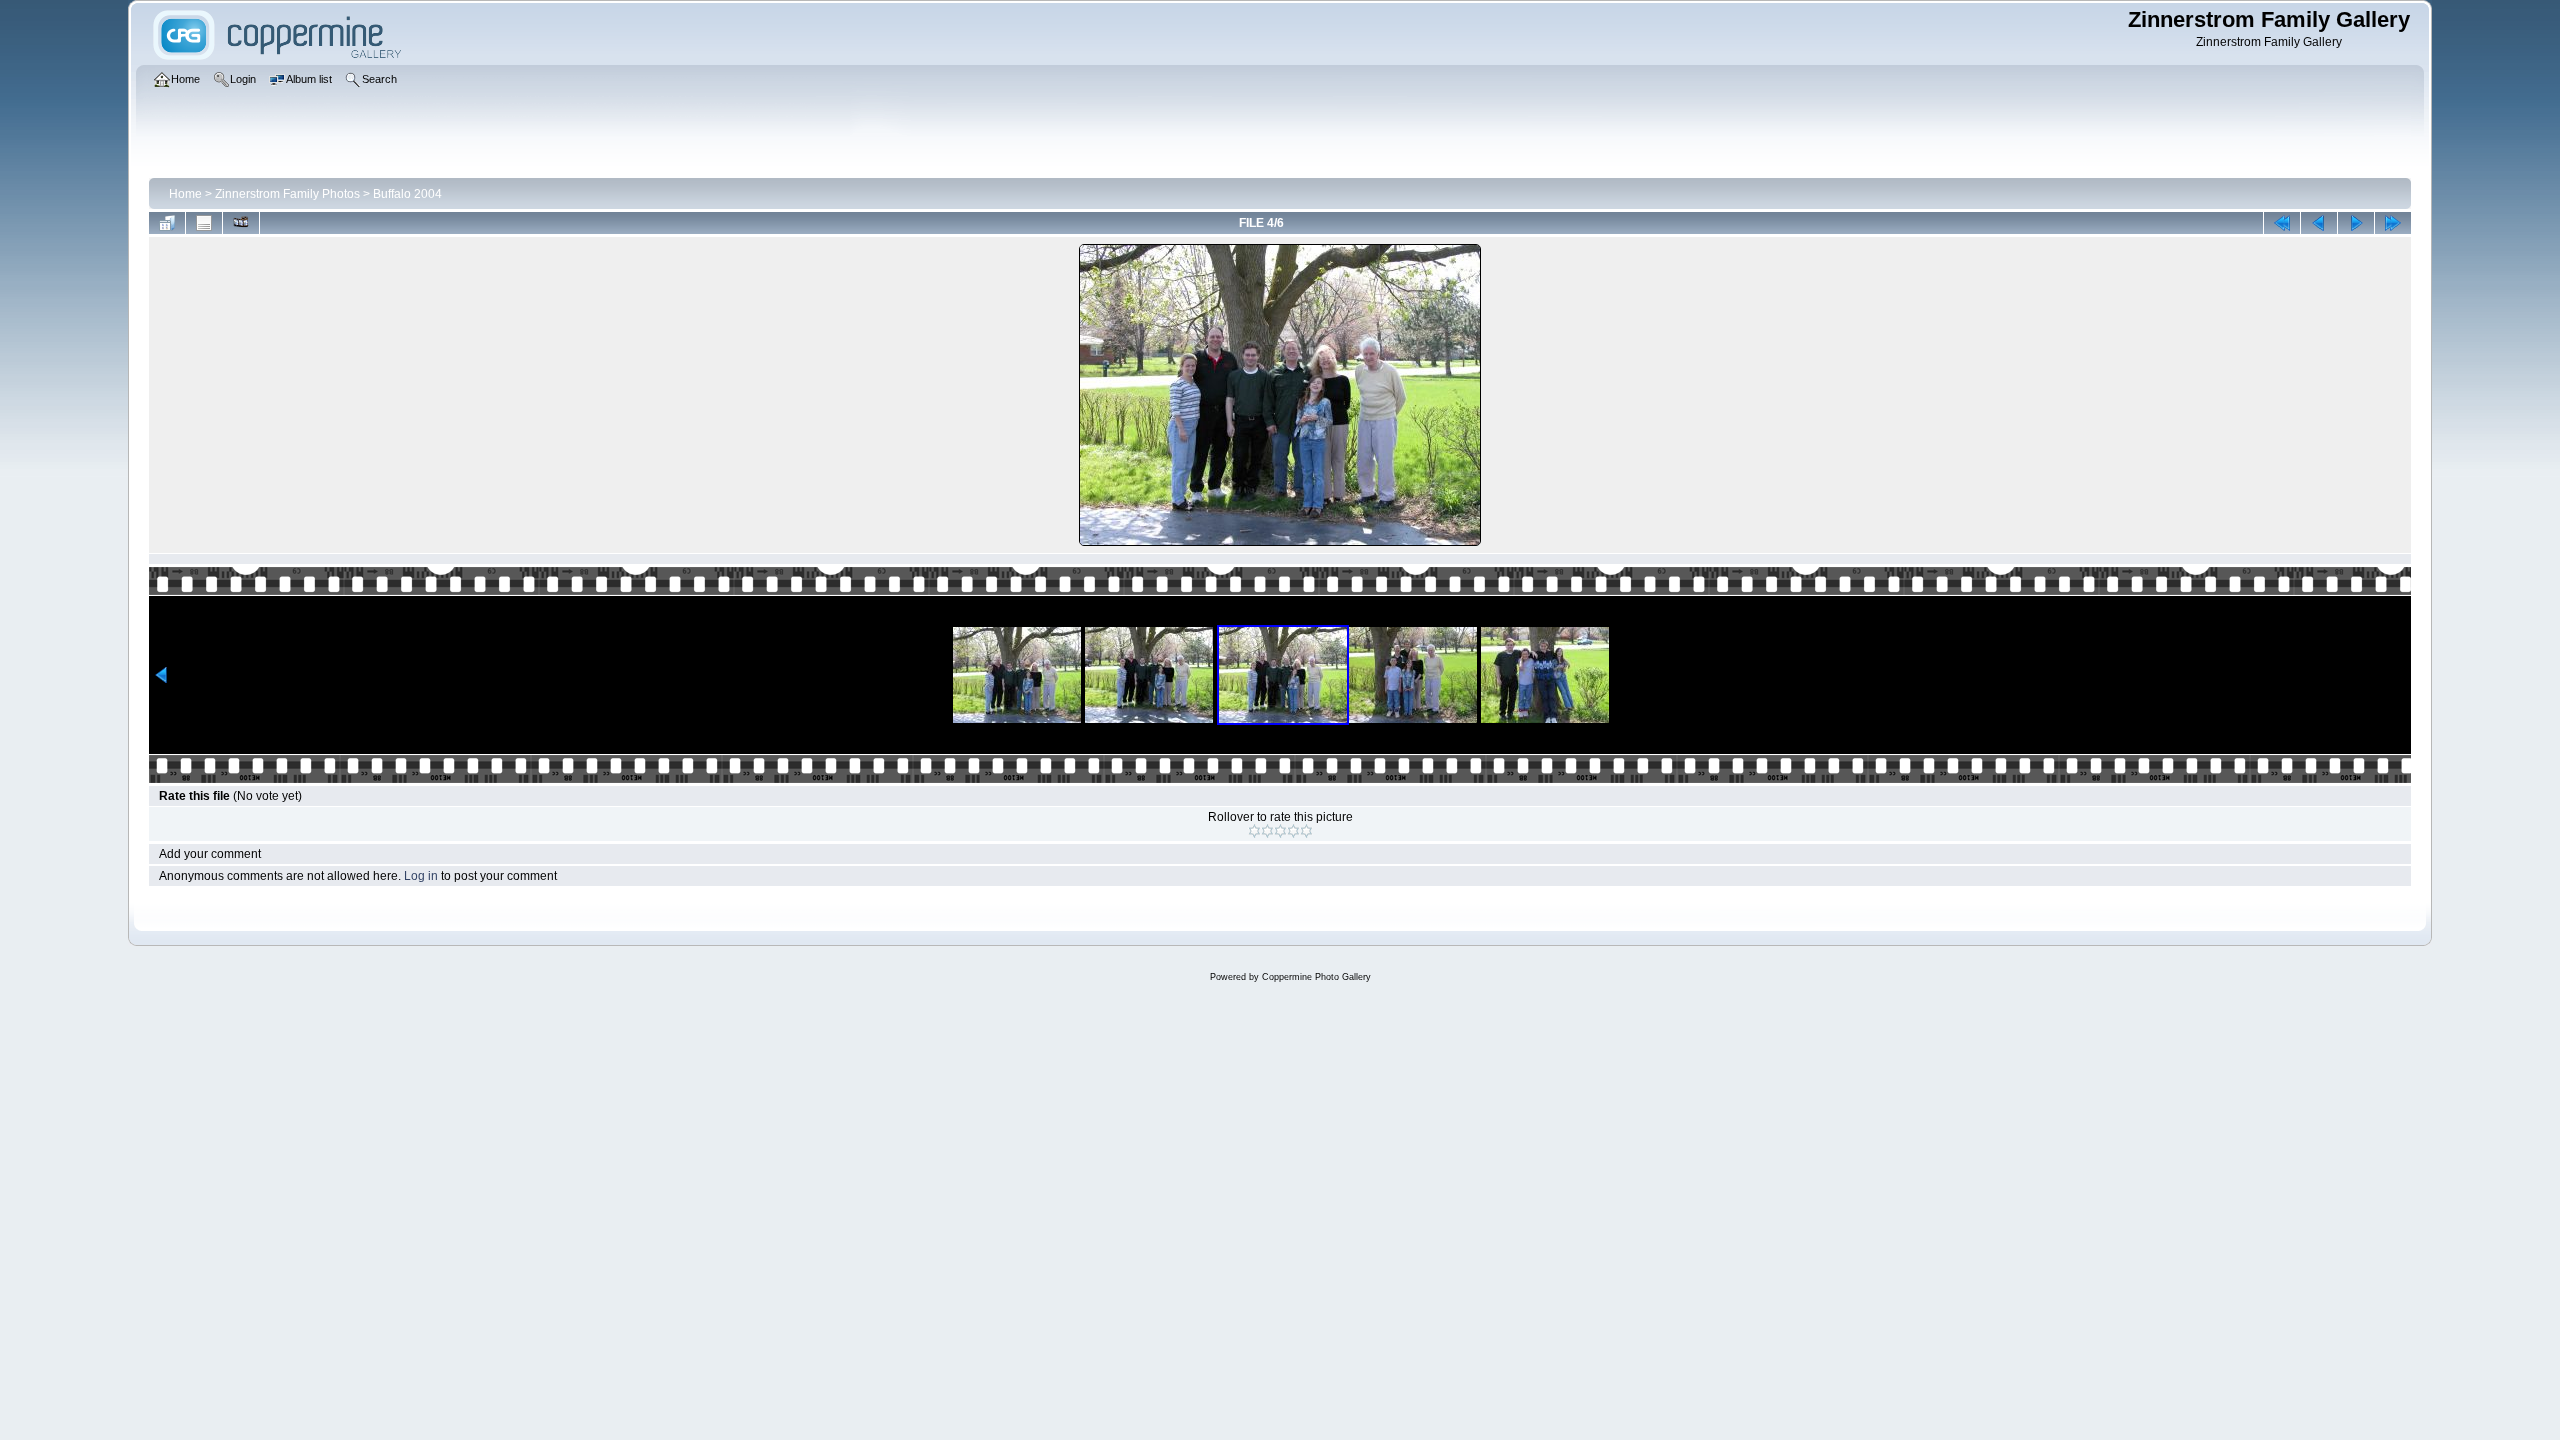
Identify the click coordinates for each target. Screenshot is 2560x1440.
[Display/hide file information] (204, 223)
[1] (1254, 831)
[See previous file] (2319, 223)
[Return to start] (2282, 223)
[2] (1267, 831)
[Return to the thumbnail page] (167, 223)
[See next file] (2356, 223)
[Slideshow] (241, 223)
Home (185, 194)
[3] (1280, 831)
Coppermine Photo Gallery (1316, 977)
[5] (1306, 831)
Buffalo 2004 (407, 194)
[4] (1293, 831)
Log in (421, 876)
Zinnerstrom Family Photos (287, 194)
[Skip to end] (2393, 223)
